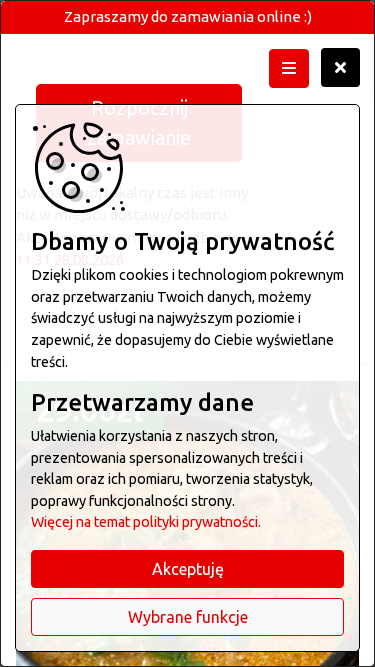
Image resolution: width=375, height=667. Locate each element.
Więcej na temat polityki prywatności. (146, 522)
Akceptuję (188, 569)
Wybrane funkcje (188, 617)
